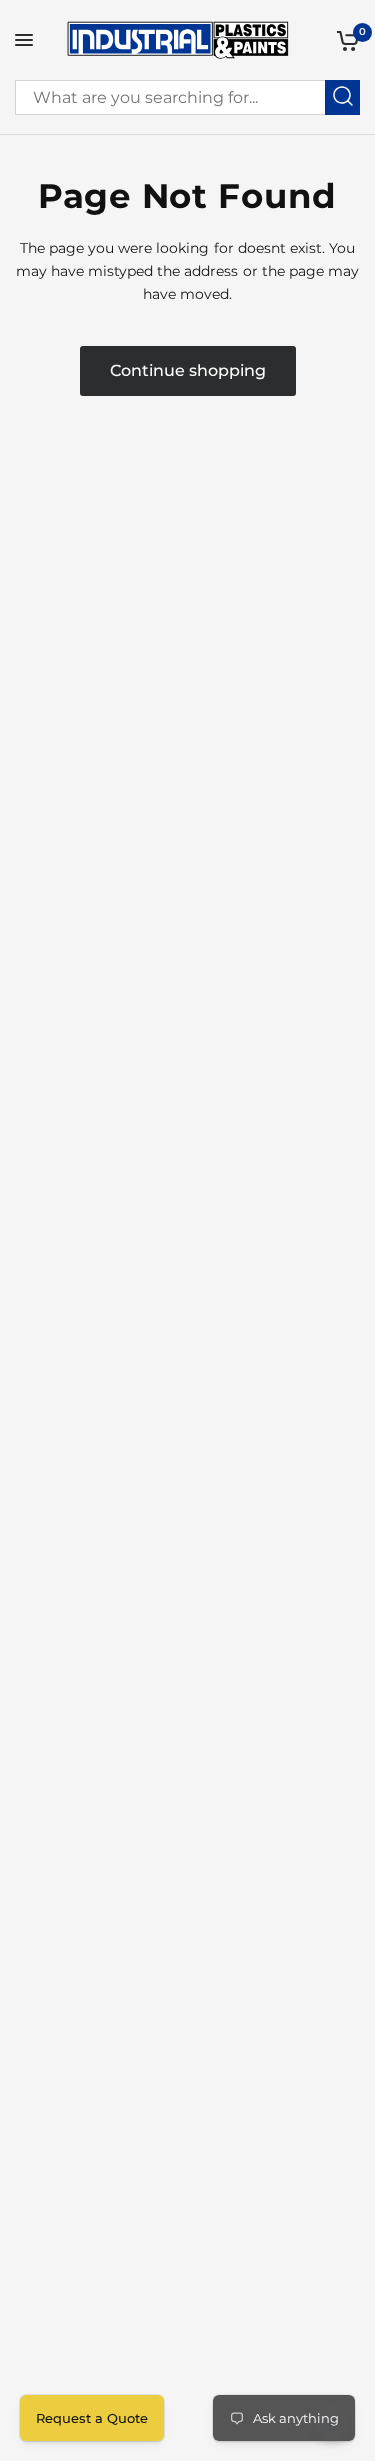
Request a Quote (92, 2418)
